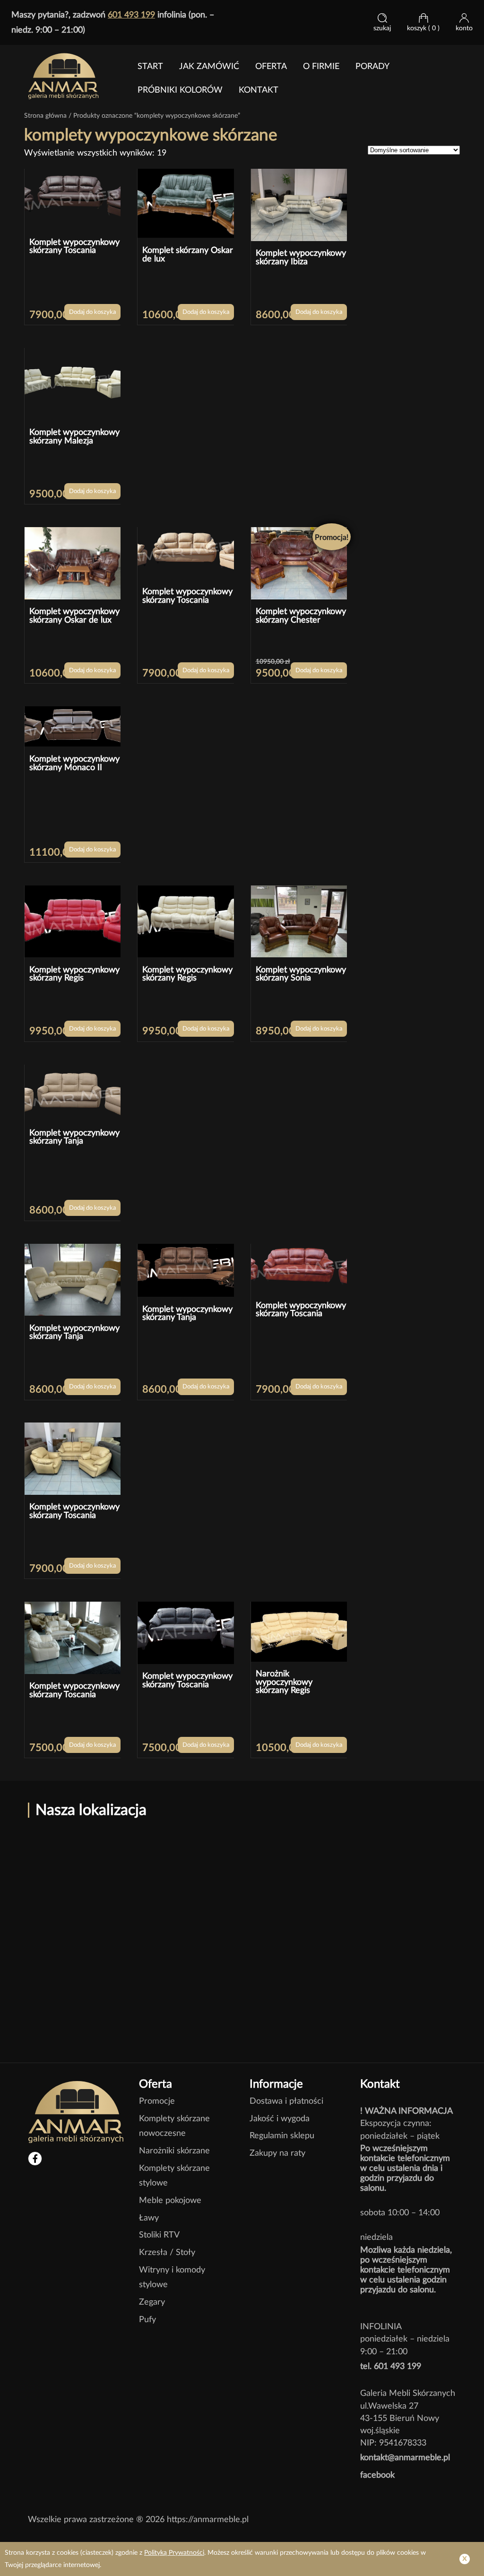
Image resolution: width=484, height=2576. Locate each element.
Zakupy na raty (277, 2153)
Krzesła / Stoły (167, 2252)
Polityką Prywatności (174, 2553)
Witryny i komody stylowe (172, 2277)
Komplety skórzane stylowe (174, 2176)
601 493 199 (131, 15)
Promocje (157, 2101)
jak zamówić (209, 67)
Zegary (152, 2302)
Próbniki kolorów (180, 90)
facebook (377, 2475)
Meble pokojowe (170, 2200)
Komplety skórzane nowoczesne (174, 2126)
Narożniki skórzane (174, 2151)
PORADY (372, 67)
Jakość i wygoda (280, 2119)
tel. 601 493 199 (391, 2366)
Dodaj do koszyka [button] (92, 312)
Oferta (271, 67)
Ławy (149, 2218)
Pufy (147, 2320)
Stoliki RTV (159, 2235)
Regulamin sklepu (282, 2136)
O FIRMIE (321, 67)
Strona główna (45, 116)
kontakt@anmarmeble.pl (405, 2458)
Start (150, 67)
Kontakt (259, 90)
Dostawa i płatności (286, 2101)
